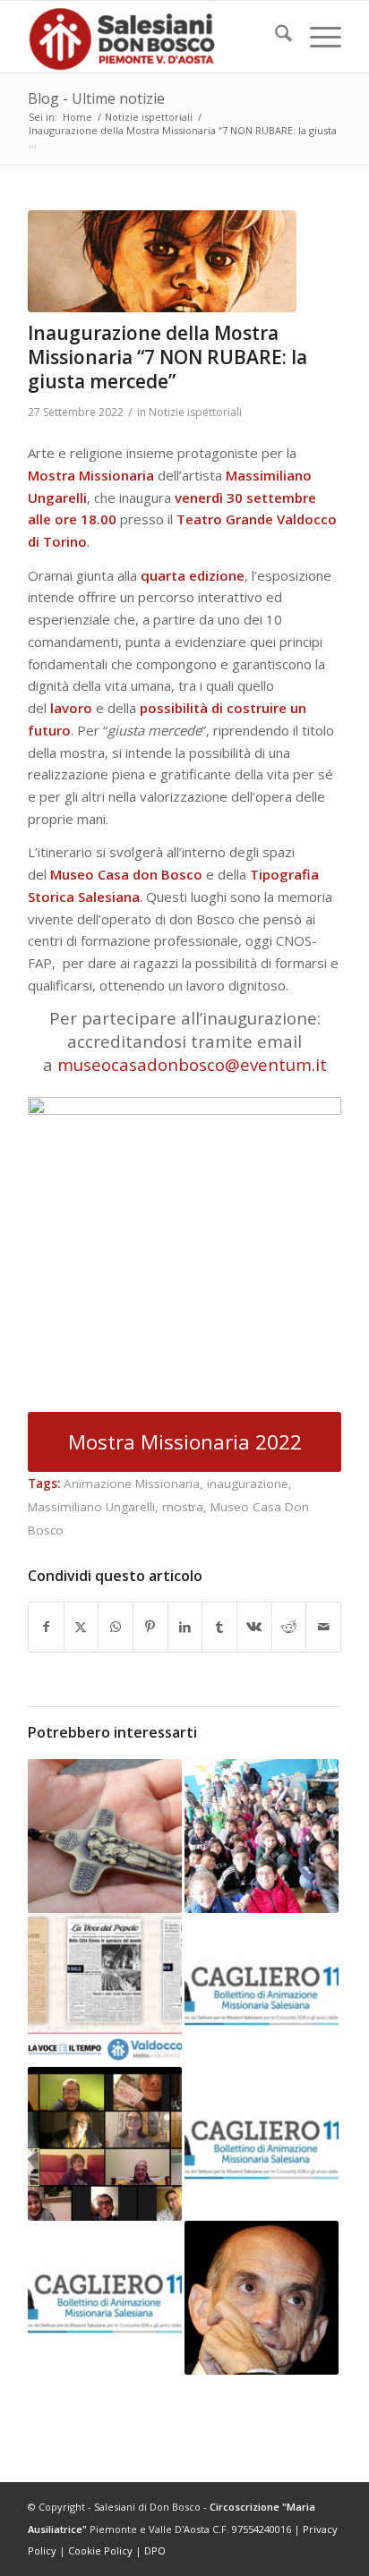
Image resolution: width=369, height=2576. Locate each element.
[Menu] (317, 37)
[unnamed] (162, 261)
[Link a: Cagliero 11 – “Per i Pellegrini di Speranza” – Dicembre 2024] (105, 2298)
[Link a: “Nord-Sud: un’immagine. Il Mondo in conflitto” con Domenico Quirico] (262, 2298)
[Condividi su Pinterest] (150, 1627)
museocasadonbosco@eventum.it (192, 1064)
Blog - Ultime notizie (96, 98)
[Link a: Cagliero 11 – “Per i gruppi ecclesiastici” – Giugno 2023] (262, 1990)
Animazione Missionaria (132, 1484)
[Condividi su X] (82, 1627)
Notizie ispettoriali (195, 412)
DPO (155, 2550)
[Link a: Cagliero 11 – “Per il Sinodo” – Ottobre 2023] (262, 2144)
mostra (183, 1507)
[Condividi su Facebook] (46, 1627)
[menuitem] (275, 37)
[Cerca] (275, 37)
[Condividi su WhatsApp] (116, 1627)
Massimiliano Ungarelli (91, 1507)
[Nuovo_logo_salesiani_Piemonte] (153, 37)
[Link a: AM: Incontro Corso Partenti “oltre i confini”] (105, 2144)
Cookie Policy (100, 2550)
